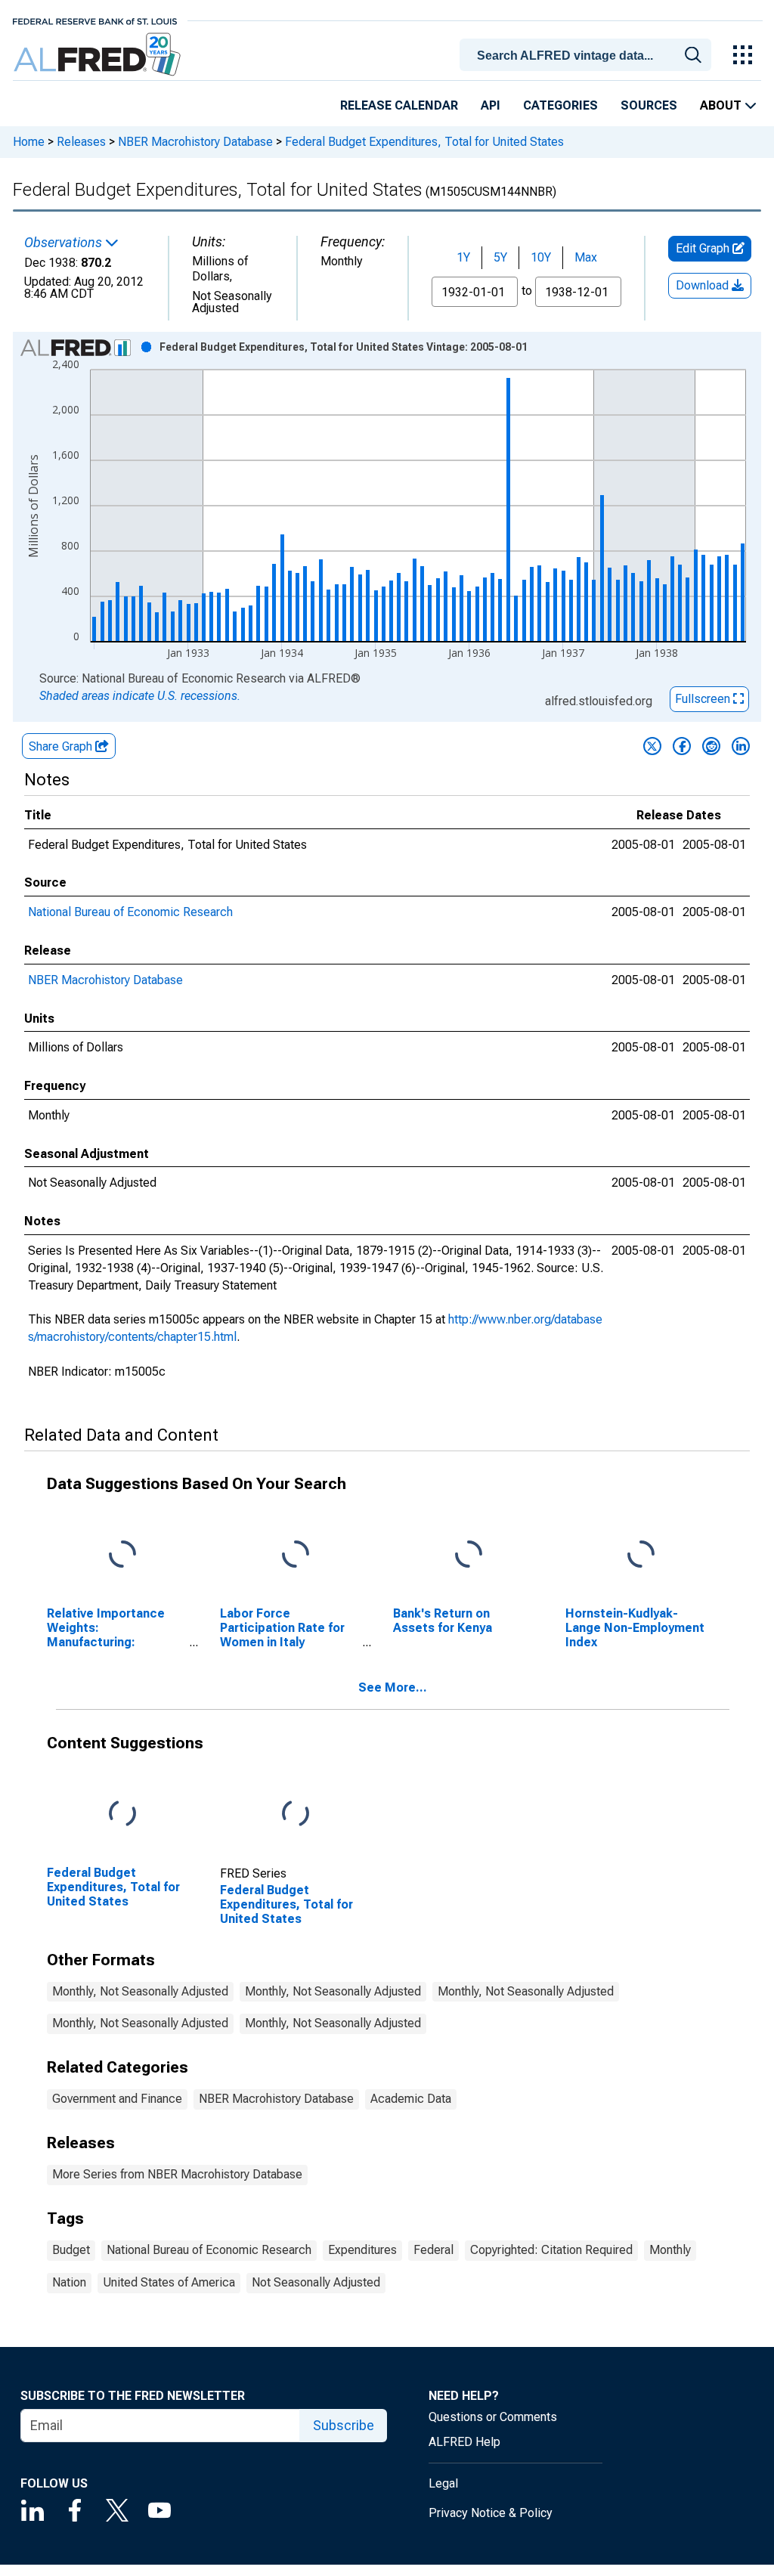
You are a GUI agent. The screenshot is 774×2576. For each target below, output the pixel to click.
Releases (81, 142)
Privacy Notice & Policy (491, 2513)
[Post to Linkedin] (741, 746)
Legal (443, 2483)
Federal (433, 2250)
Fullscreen (704, 699)
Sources (649, 105)
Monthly (670, 2250)
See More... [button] (393, 1687)
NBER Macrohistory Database (195, 142)
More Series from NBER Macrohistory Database (177, 2174)
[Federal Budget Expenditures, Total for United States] (122, 1814)
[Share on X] (652, 746)
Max (586, 257)
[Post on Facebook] (682, 746)
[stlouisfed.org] (95, 20)
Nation (69, 2282)
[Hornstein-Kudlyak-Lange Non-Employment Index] (641, 1554)
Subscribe (344, 2425)
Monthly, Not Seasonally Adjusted (140, 1991)
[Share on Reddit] (711, 746)
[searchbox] (588, 56)
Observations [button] (65, 243)
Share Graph (62, 746)
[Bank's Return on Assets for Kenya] (469, 1554)
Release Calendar (399, 105)
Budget (71, 2250)
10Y (541, 257)
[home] (99, 55)
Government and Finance (117, 2099)
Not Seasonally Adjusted (316, 2282)
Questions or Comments (493, 2417)
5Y (500, 257)
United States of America (169, 2282)
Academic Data (411, 2099)
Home (29, 142)
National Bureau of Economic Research (130, 912)
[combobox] (588, 54)
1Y (463, 257)
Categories (560, 105)
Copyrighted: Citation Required (551, 2250)
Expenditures (362, 2250)
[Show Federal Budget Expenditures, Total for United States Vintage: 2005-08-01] (344, 347)
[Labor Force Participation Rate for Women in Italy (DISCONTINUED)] (296, 1554)
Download (704, 285)
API (491, 105)
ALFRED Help (464, 2442)
